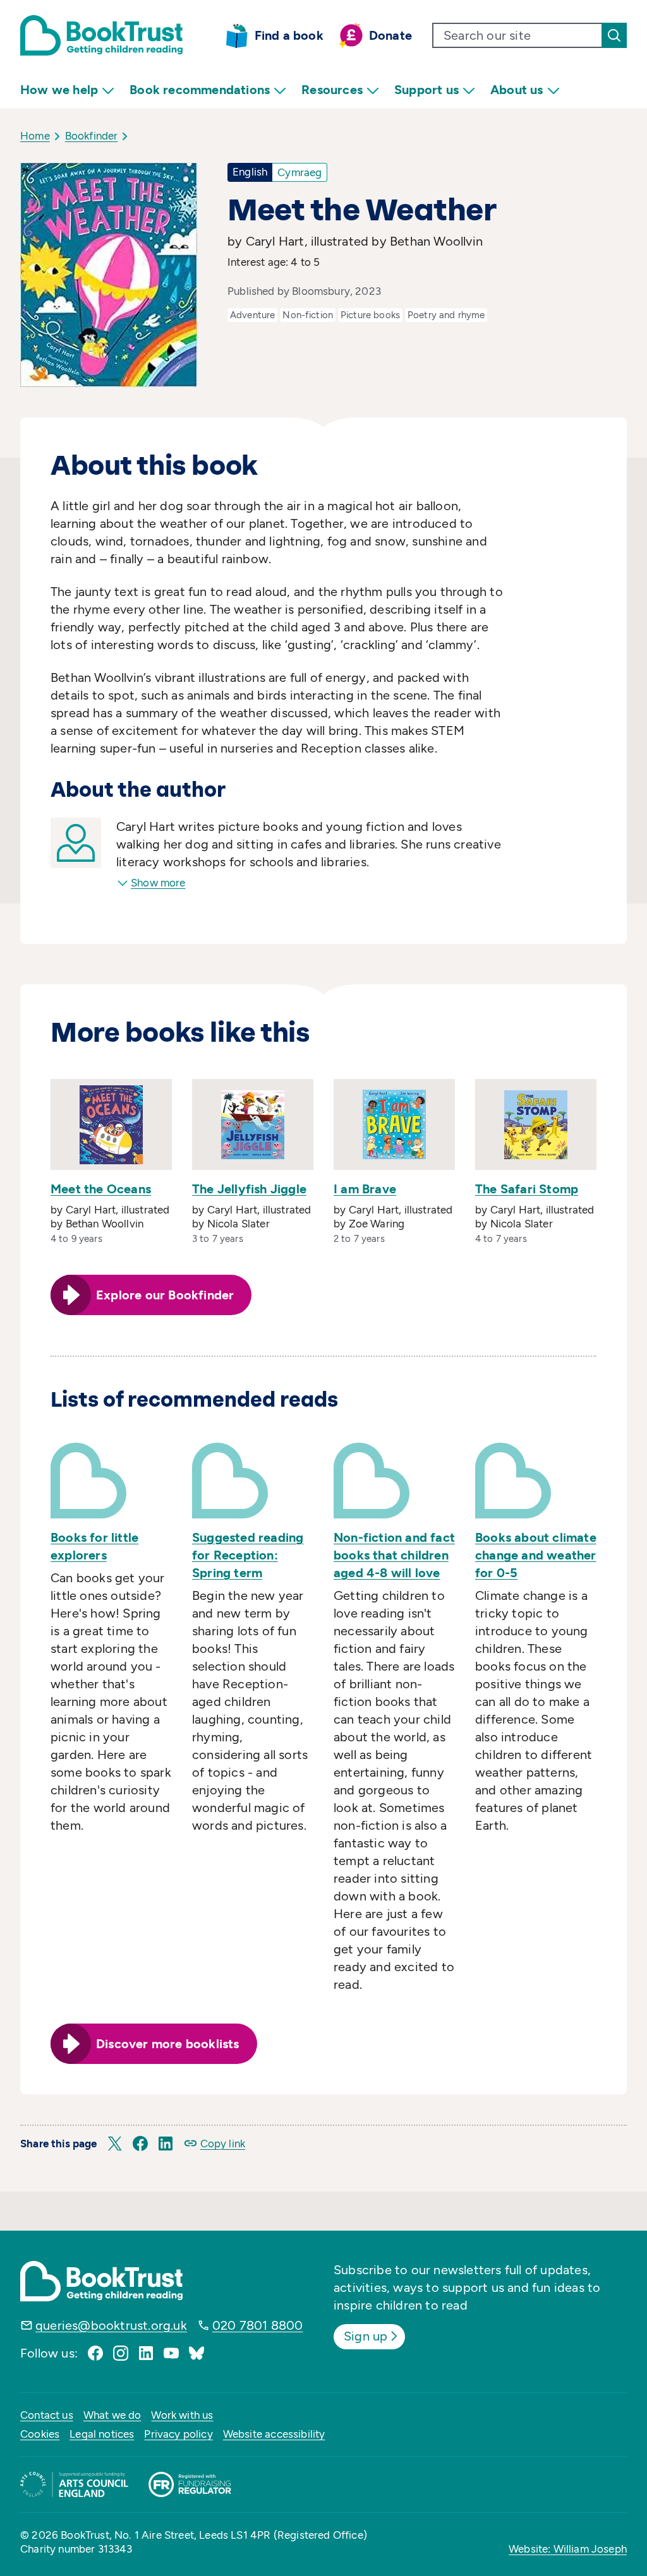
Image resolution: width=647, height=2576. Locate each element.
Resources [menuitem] (332, 90)
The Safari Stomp (527, 1189)
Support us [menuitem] (426, 90)
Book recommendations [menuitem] (200, 90)
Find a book (289, 35)
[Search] (614, 35)
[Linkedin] (146, 2353)
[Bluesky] (197, 2353)
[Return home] (101, 35)
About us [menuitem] (517, 90)
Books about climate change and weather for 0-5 (536, 1555)
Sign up (366, 2336)
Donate (390, 35)
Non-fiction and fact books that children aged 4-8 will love (394, 1555)
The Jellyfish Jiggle (249, 1189)
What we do (112, 2415)
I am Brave (365, 1189)
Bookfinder (92, 136)
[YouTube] (171, 2353)
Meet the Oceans (101, 1189)
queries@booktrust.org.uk (111, 2325)
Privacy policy (178, 2434)
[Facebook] (95, 2353)
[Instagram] (121, 2353)
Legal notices (102, 2434)
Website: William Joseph (568, 2549)
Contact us (47, 2415)
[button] (115, 2144)
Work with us (182, 2415)
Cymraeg (299, 172)
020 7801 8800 (258, 2325)
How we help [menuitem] (59, 90)
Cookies (40, 2434)
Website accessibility (274, 2434)
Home (35, 136)
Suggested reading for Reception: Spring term (248, 1555)
